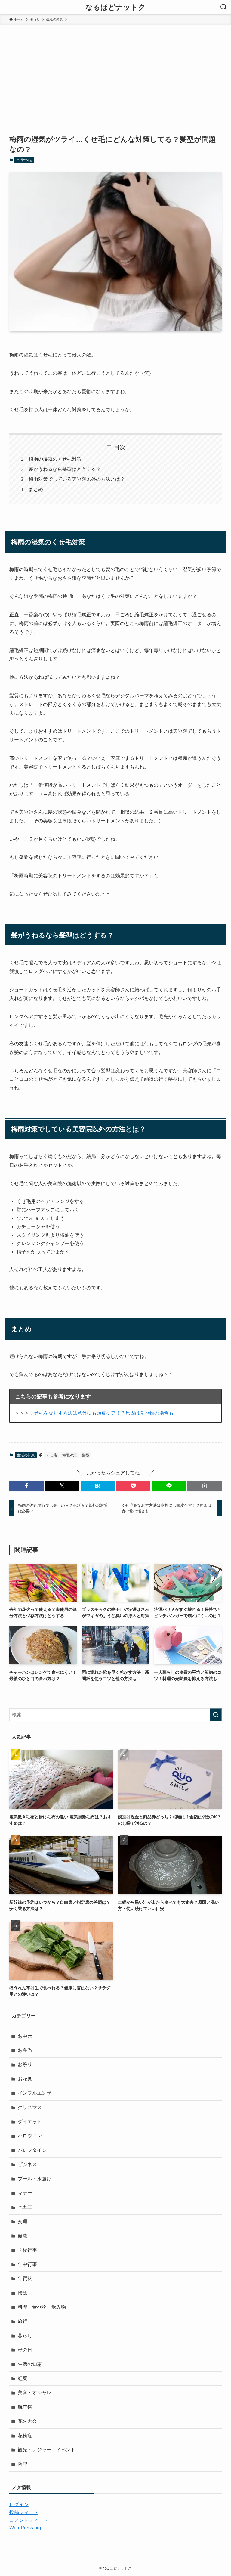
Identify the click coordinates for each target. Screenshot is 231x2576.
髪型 (86, 1455)
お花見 (25, 2079)
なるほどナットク (115, 7)
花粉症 (25, 2436)
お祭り (25, 2064)
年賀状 (25, 2278)
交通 (23, 2222)
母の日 (25, 2350)
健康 (23, 2236)
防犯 (23, 2464)
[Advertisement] (115, 70)
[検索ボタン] (224, 7)
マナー (25, 2193)
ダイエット (30, 2122)
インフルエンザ (35, 2093)
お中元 (25, 2036)
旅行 (23, 2321)
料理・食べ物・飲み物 (42, 2307)
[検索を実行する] (216, 1715)
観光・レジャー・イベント (47, 2450)
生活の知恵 (25, 160)
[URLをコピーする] (205, 1486)
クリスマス (30, 2107)
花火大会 (27, 2421)
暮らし (25, 2336)
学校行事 (27, 2250)
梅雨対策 (69, 1455)
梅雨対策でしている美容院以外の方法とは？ (77, 479)
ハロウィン (30, 2136)
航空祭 (25, 2407)
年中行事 (27, 2264)
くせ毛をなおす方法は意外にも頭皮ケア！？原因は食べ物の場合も (101, 1413)
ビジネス (27, 2164)
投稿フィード (24, 2512)
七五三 (25, 2207)
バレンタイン (32, 2150)
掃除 (23, 2293)
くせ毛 (51, 1455)
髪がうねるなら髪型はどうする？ (65, 469)
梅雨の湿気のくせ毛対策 (55, 459)
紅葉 (23, 2378)
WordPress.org (25, 2528)
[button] (26, 1486)
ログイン (19, 2505)
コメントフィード (29, 2520)
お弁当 (25, 2050)
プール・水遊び (35, 2179)
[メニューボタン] (7, 7)
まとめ (36, 489)
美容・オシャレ (35, 2393)
